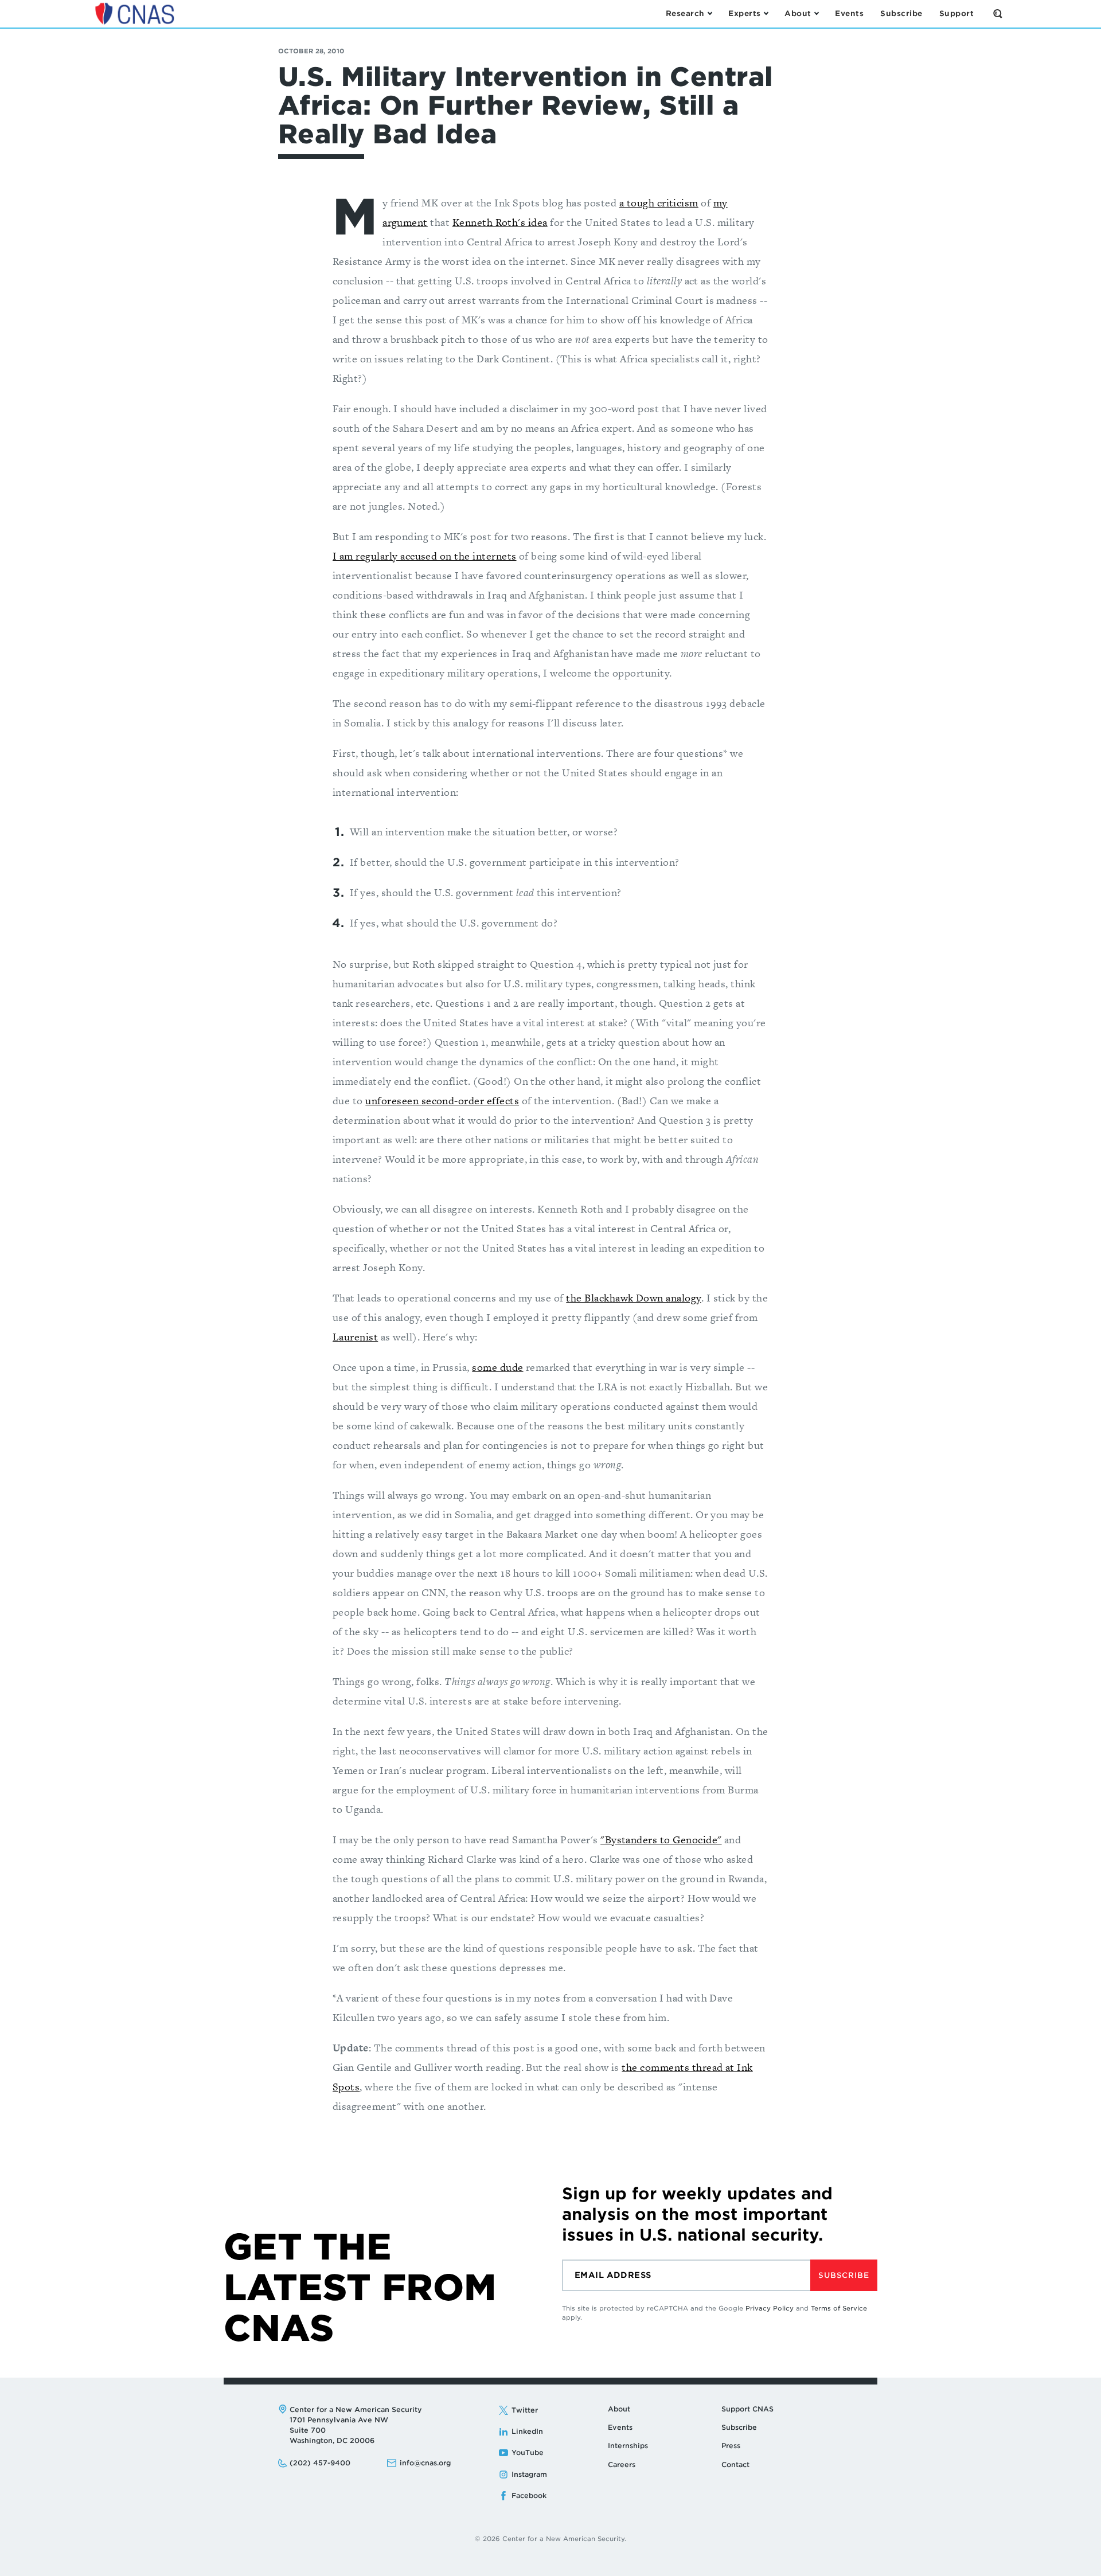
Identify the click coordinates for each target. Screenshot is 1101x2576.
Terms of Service (839, 2308)
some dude (497, 1367)
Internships (628, 2446)
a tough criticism (659, 203)
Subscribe (844, 2275)
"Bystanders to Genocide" (661, 1840)
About (619, 2409)
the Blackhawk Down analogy (633, 1298)
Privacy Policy (770, 2308)
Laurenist (355, 1337)
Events (620, 2427)
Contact (735, 2464)
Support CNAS (747, 2409)
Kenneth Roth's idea (500, 222)
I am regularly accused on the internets (425, 556)
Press (731, 2446)
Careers (622, 2464)
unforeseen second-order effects (442, 1101)
